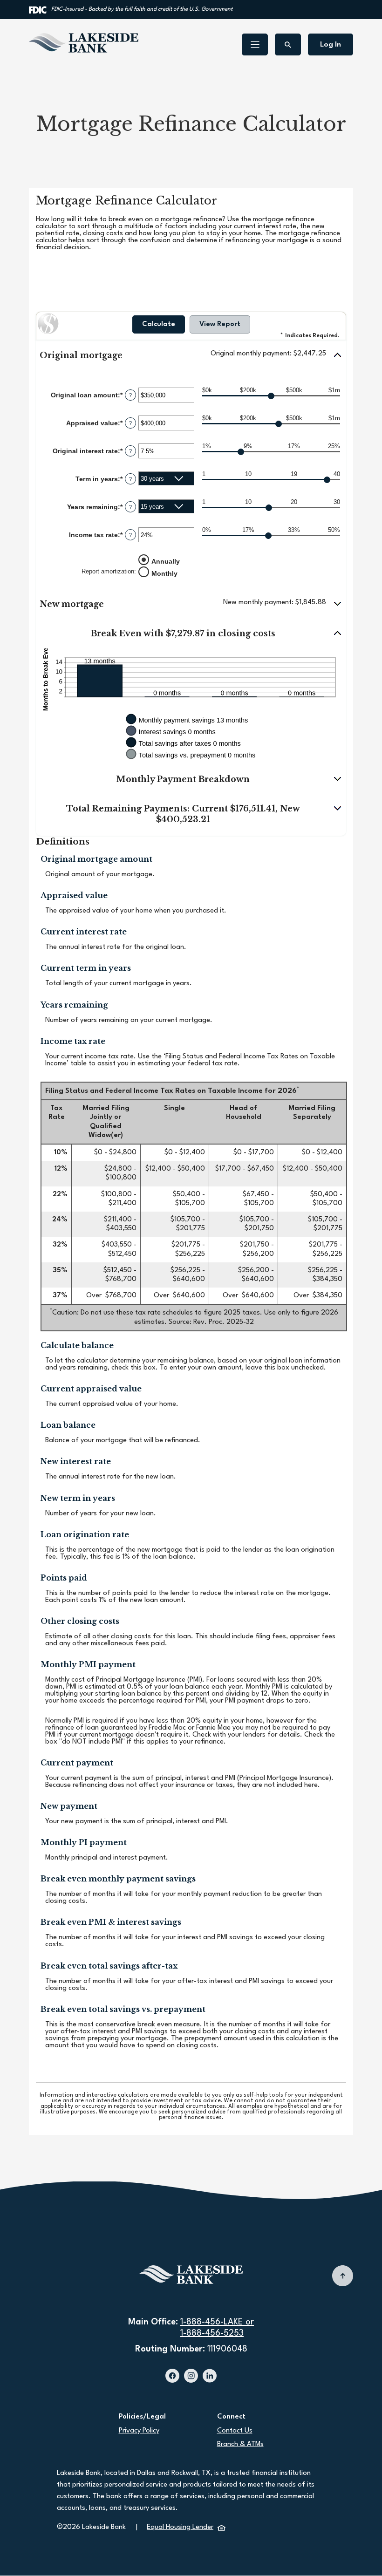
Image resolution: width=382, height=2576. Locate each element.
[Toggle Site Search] (288, 44)
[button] (191, 356)
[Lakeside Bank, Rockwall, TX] (84, 43)
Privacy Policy (139, 2431)
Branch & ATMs (240, 2444)
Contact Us (235, 2431)
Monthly (164, 573)
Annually (166, 561)
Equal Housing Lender (186, 2527)
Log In (331, 45)
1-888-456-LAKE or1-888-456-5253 (217, 2328)
